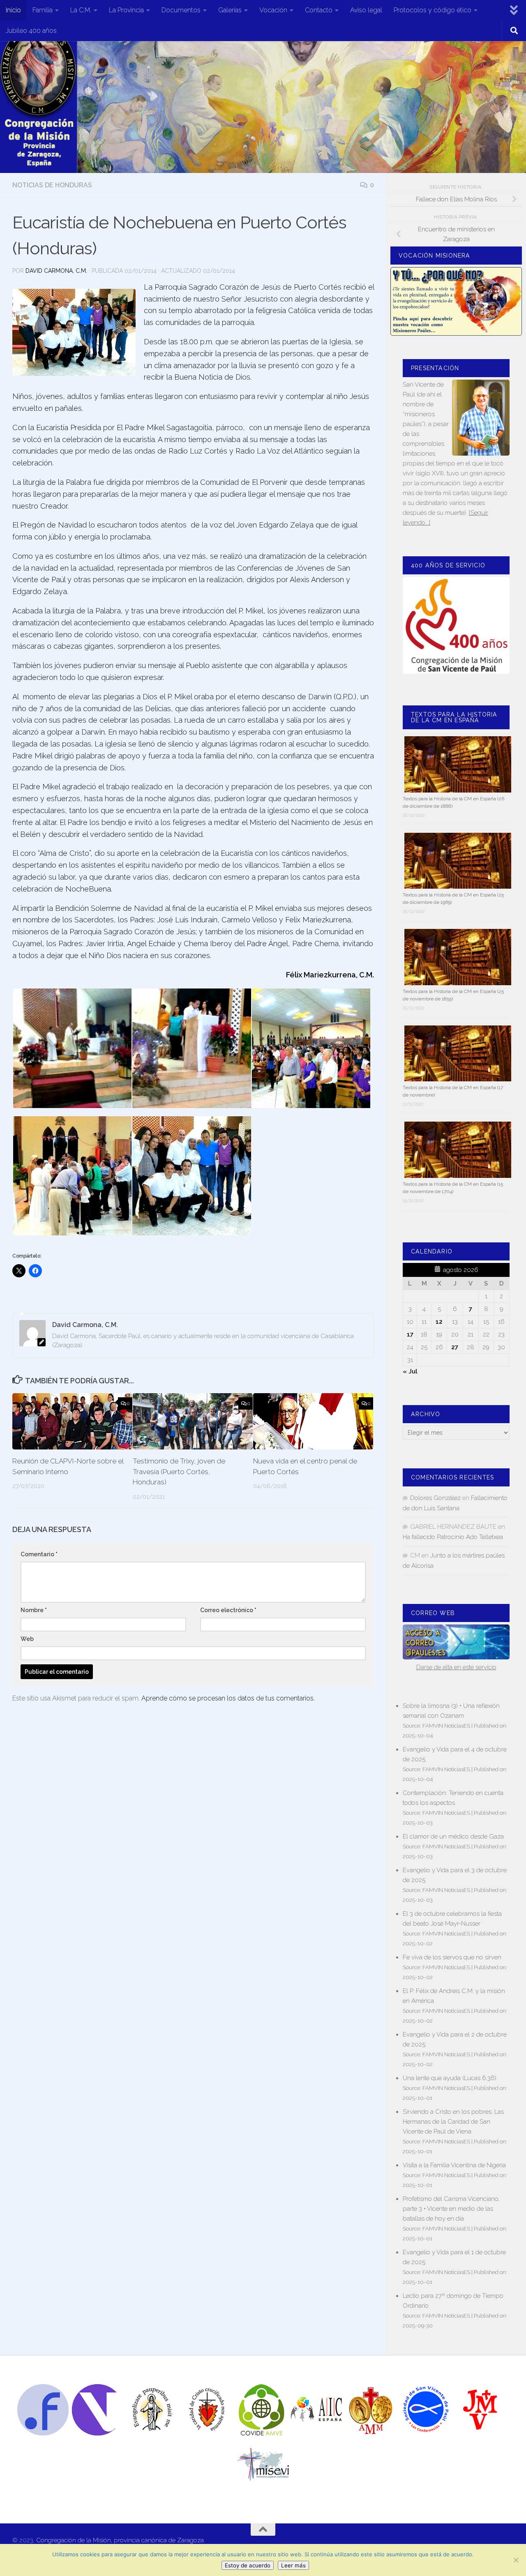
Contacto (319, 10)
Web (27, 1639)
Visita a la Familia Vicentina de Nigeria (454, 2165)
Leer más (293, 2565)
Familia (43, 10)
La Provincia (126, 10)
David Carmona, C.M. (56, 271)
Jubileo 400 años (31, 31)
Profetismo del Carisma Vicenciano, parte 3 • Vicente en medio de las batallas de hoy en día (451, 2209)
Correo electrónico (228, 1610)
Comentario (39, 1554)
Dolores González (435, 1498)
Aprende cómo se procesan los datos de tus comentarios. (228, 1698)
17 (410, 1334)
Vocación (273, 10)
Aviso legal (366, 10)
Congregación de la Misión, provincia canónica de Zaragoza (120, 2540)
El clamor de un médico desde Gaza (453, 1836)
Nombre (34, 1610)
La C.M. (81, 10)
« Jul (410, 1371)
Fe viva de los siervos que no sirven (452, 1957)
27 (455, 1347)
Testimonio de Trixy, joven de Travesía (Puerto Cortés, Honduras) (179, 1471)
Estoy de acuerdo (248, 2565)
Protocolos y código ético (433, 10)
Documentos (181, 10)
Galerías (230, 10)
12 (439, 1322)
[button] (72, 1048)
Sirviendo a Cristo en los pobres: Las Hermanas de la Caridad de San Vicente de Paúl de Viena (453, 2122)
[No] (516, 2560)
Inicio (13, 10)
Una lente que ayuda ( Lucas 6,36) (450, 2078)
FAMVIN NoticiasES (446, 1726)
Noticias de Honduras (52, 185)
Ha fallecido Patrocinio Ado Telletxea (453, 1537)
